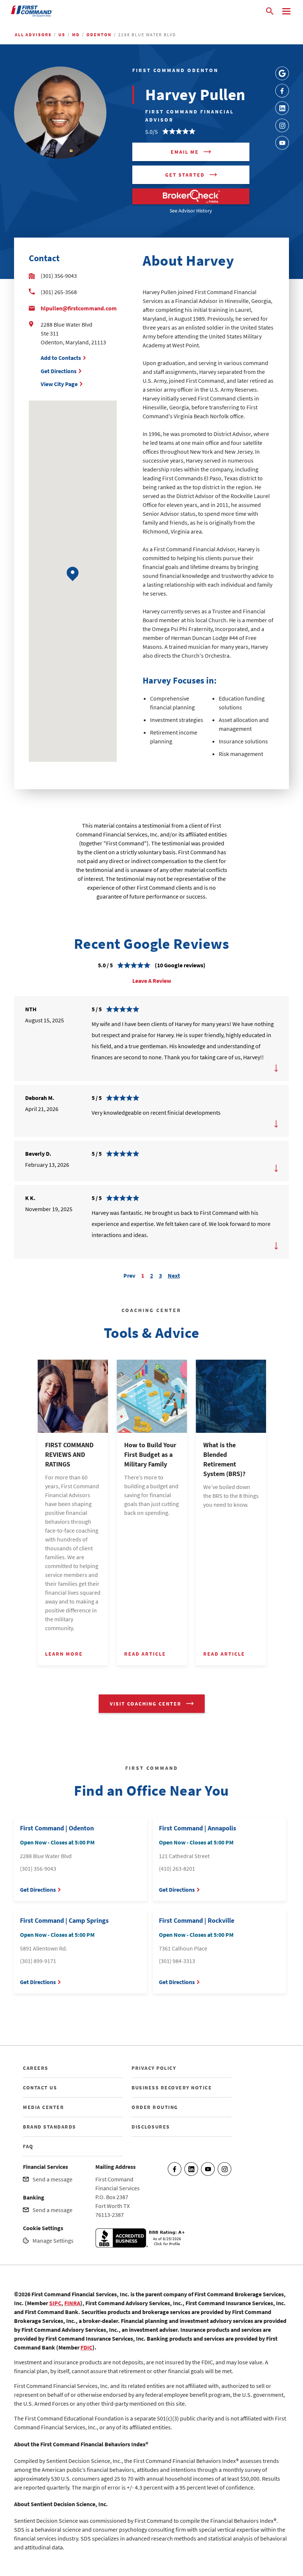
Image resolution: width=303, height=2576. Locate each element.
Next (174, 1275)
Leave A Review (152, 981)
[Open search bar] (270, 11)
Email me (185, 152)
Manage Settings (53, 2241)
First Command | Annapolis (198, 1828)
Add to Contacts (61, 358)
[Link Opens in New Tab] (282, 73)
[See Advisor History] (191, 196)
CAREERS (36, 2068)
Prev (129, 1275)
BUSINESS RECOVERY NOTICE (172, 2088)
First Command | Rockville (197, 1920)
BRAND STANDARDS (50, 2127)
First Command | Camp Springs (64, 1920)
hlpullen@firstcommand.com (79, 308)
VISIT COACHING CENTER (146, 1704)
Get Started (185, 175)
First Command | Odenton (57, 1828)
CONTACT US (40, 2088)
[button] (73, 574)
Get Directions (59, 371)
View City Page (59, 384)
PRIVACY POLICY (154, 2068)
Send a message (52, 2179)
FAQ (28, 2146)
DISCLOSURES (151, 2127)
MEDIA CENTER (43, 2107)
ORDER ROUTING (155, 2107)
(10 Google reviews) (180, 965)
